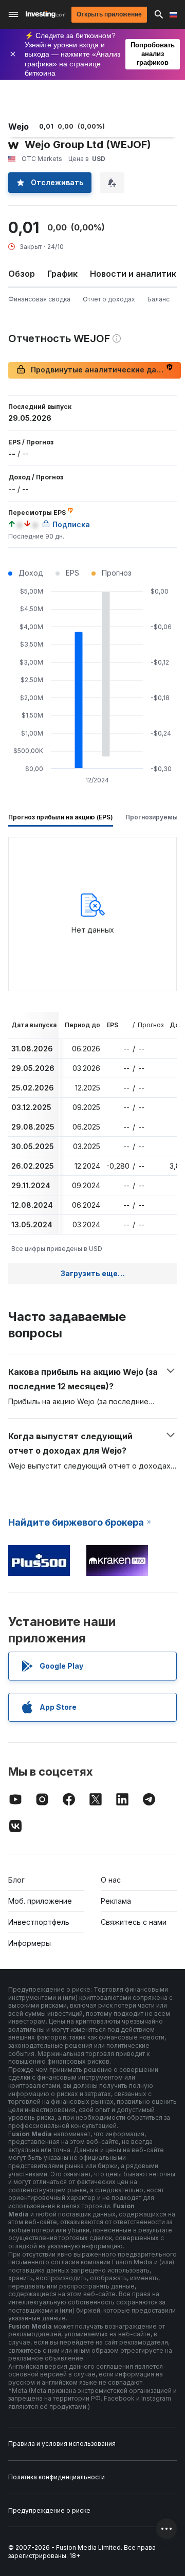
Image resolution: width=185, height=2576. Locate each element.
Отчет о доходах (109, 299)
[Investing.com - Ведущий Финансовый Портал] (45, 14)
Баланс (159, 299)
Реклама (116, 1901)
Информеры (30, 1943)
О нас (111, 1880)
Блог (16, 1880)
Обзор (22, 274)
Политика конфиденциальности (57, 2477)
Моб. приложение (40, 1901)
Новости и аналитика (136, 274)
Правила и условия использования (62, 2444)
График (62, 274)
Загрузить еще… (93, 1273)
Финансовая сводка (39, 299)
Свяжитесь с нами (134, 1922)
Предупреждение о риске (49, 2510)
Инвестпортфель (39, 1922)
